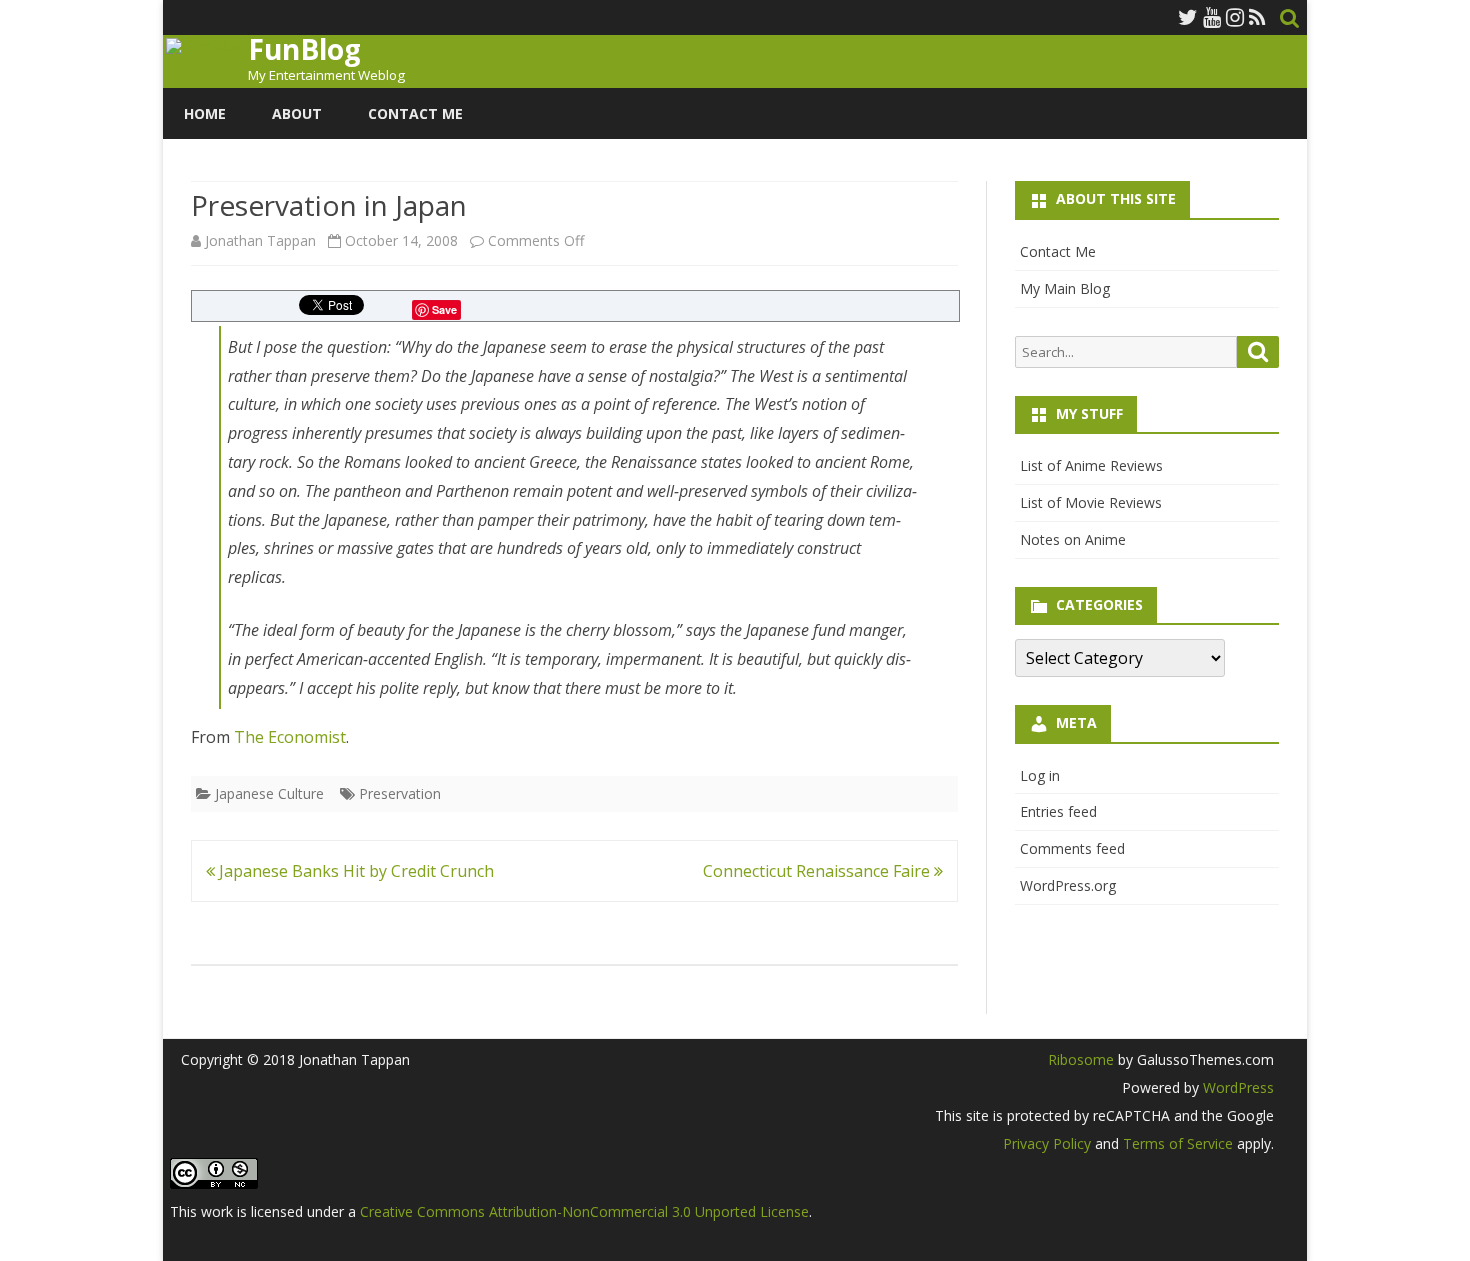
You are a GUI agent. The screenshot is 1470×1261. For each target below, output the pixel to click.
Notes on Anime (1073, 539)
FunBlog (304, 49)
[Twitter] (1188, 17)
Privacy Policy (1047, 1143)
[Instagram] (1235, 17)
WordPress (1236, 1087)
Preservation (400, 793)
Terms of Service (1178, 1143)
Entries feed (1058, 811)
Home (205, 113)
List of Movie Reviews (1091, 502)
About (297, 113)
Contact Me (415, 113)
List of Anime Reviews (1091, 465)
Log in (1040, 775)
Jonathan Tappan (260, 240)
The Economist (290, 737)
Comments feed (1072, 848)
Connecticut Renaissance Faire (818, 871)
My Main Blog (1065, 288)
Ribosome (1081, 1059)
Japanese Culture (269, 793)
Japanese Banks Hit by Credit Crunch (354, 871)
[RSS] (1257, 17)
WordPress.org (1068, 885)
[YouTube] (1212, 17)
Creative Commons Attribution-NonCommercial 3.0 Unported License (584, 1211)
